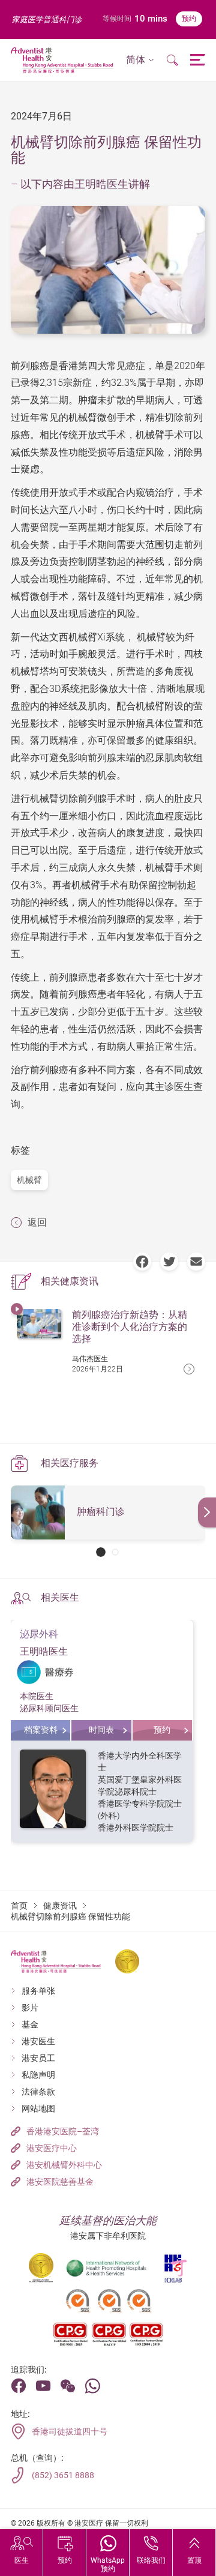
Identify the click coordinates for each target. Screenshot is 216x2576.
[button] (140, 60)
